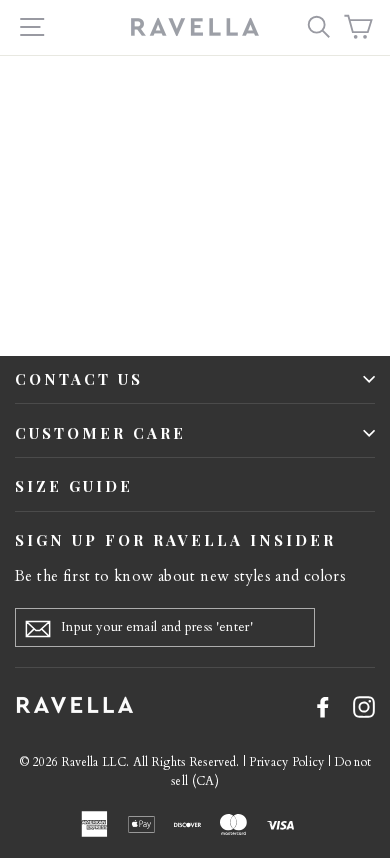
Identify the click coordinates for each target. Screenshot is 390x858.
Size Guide (74, 486)
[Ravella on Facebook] (323, 705)
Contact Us (79, 379)
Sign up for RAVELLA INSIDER (175, 540)
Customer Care (100, 433)
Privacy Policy (286, 762)
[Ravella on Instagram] (364, 705)
